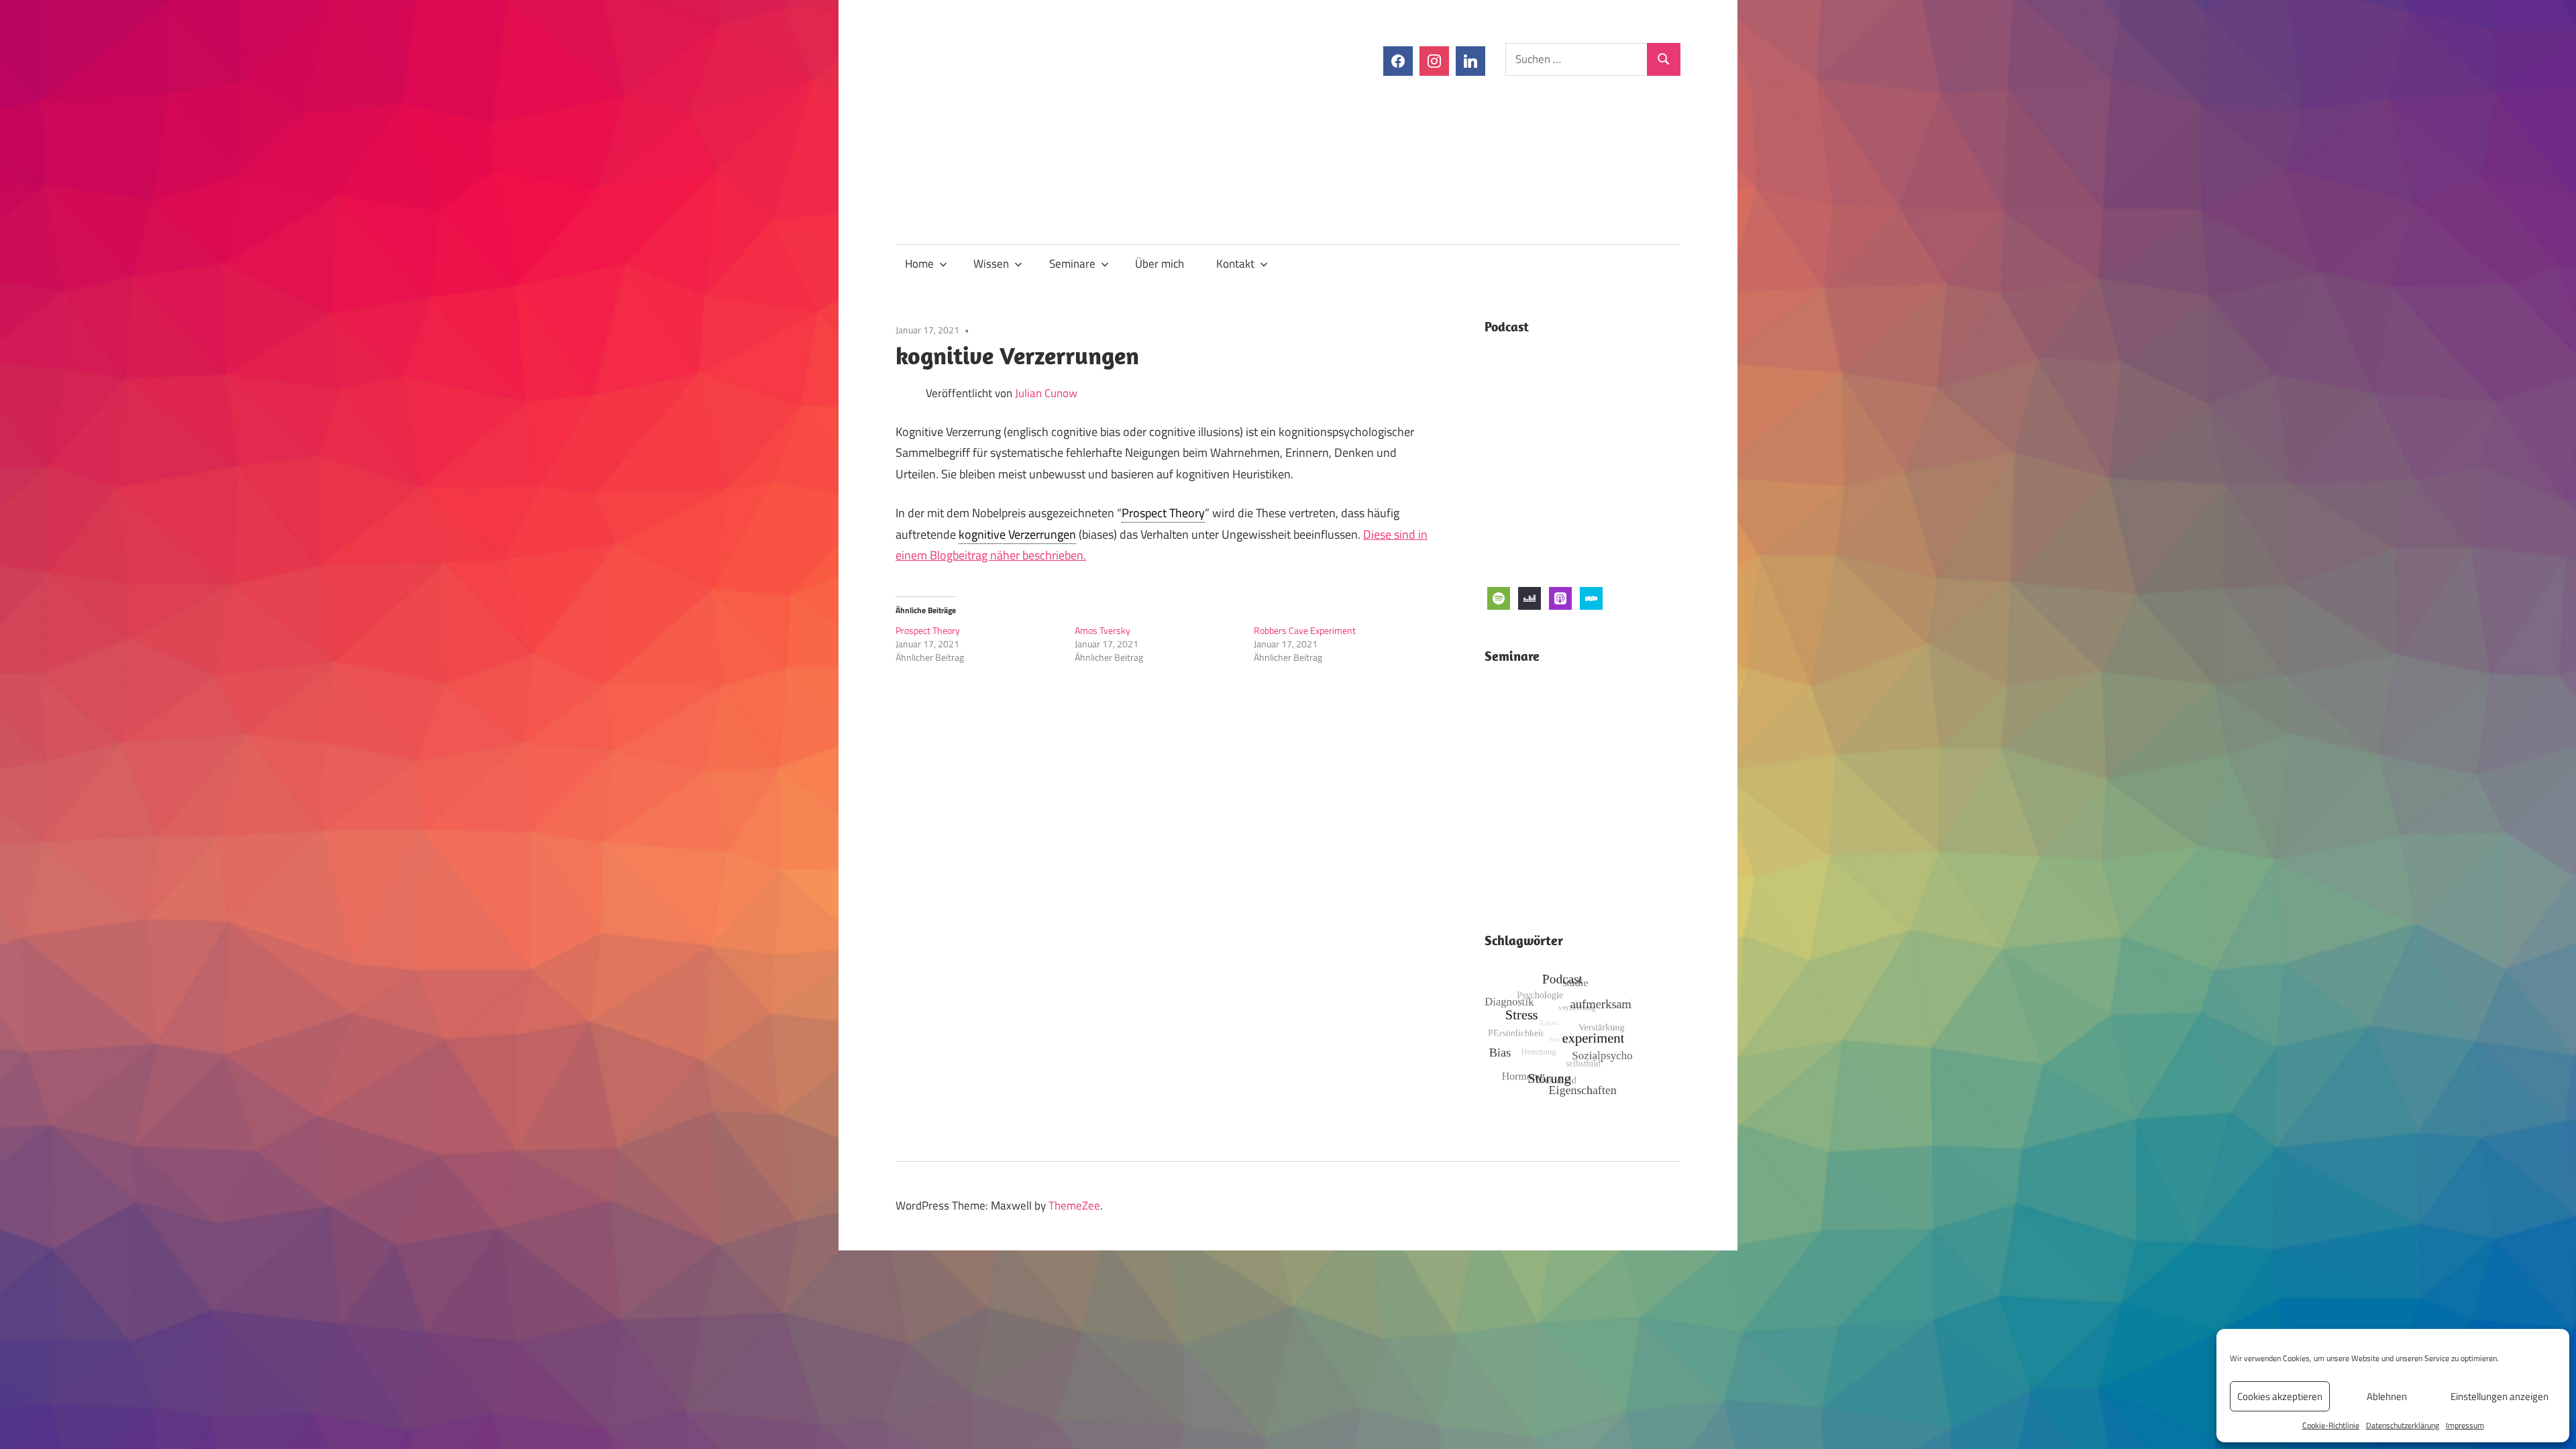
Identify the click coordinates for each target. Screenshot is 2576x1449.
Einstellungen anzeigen (2500, 1396)
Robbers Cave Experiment (1305, 630)
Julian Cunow (1046, 393)
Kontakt (1235, 264)
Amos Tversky (1103, 630)
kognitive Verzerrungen (1017, 534)
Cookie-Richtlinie (2331, 1425)
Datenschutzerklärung (2403, 1425)
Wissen (991, 264)
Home (919, 264)
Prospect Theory (1163, 513)
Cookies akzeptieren (2280, 1396)
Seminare (1072, 264)
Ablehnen (2387, 1396)
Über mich (1160, 264)
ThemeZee (1074, 1205)
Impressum (2465, 1425)
